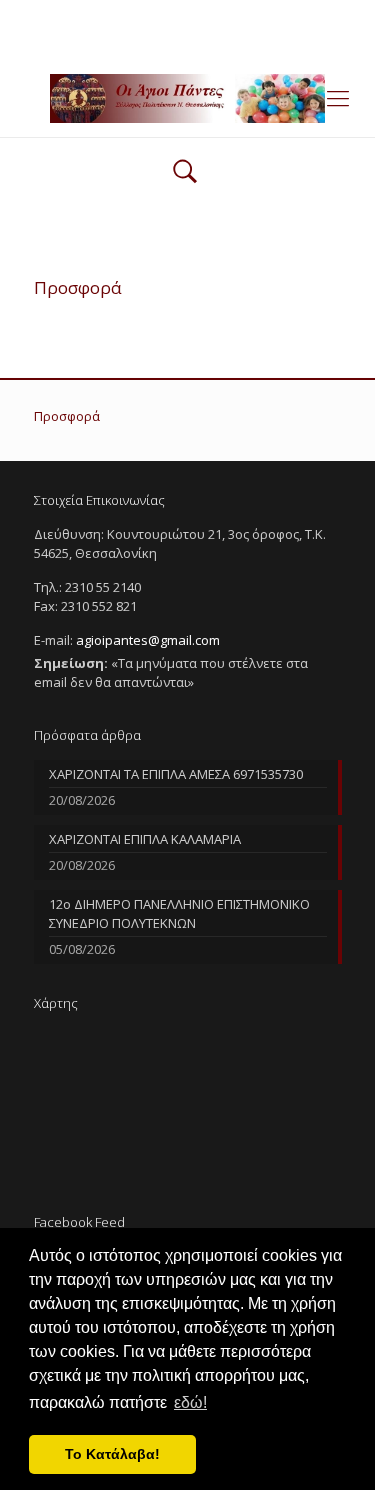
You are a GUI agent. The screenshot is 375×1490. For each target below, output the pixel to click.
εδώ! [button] (190, 1402)
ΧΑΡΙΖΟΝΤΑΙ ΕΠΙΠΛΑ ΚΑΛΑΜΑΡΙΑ (145, 839)
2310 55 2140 (111, 15)
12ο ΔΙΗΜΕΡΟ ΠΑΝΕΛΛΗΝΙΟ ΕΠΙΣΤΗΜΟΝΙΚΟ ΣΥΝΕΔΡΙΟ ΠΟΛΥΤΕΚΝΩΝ (179, 913)
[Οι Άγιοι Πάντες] (187, 97)
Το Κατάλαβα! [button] (112, 1454)
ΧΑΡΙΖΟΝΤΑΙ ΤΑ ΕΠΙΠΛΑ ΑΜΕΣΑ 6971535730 (176, 774)
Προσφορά (67, 416)
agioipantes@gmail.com (251, 15)
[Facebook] (187, 40)
